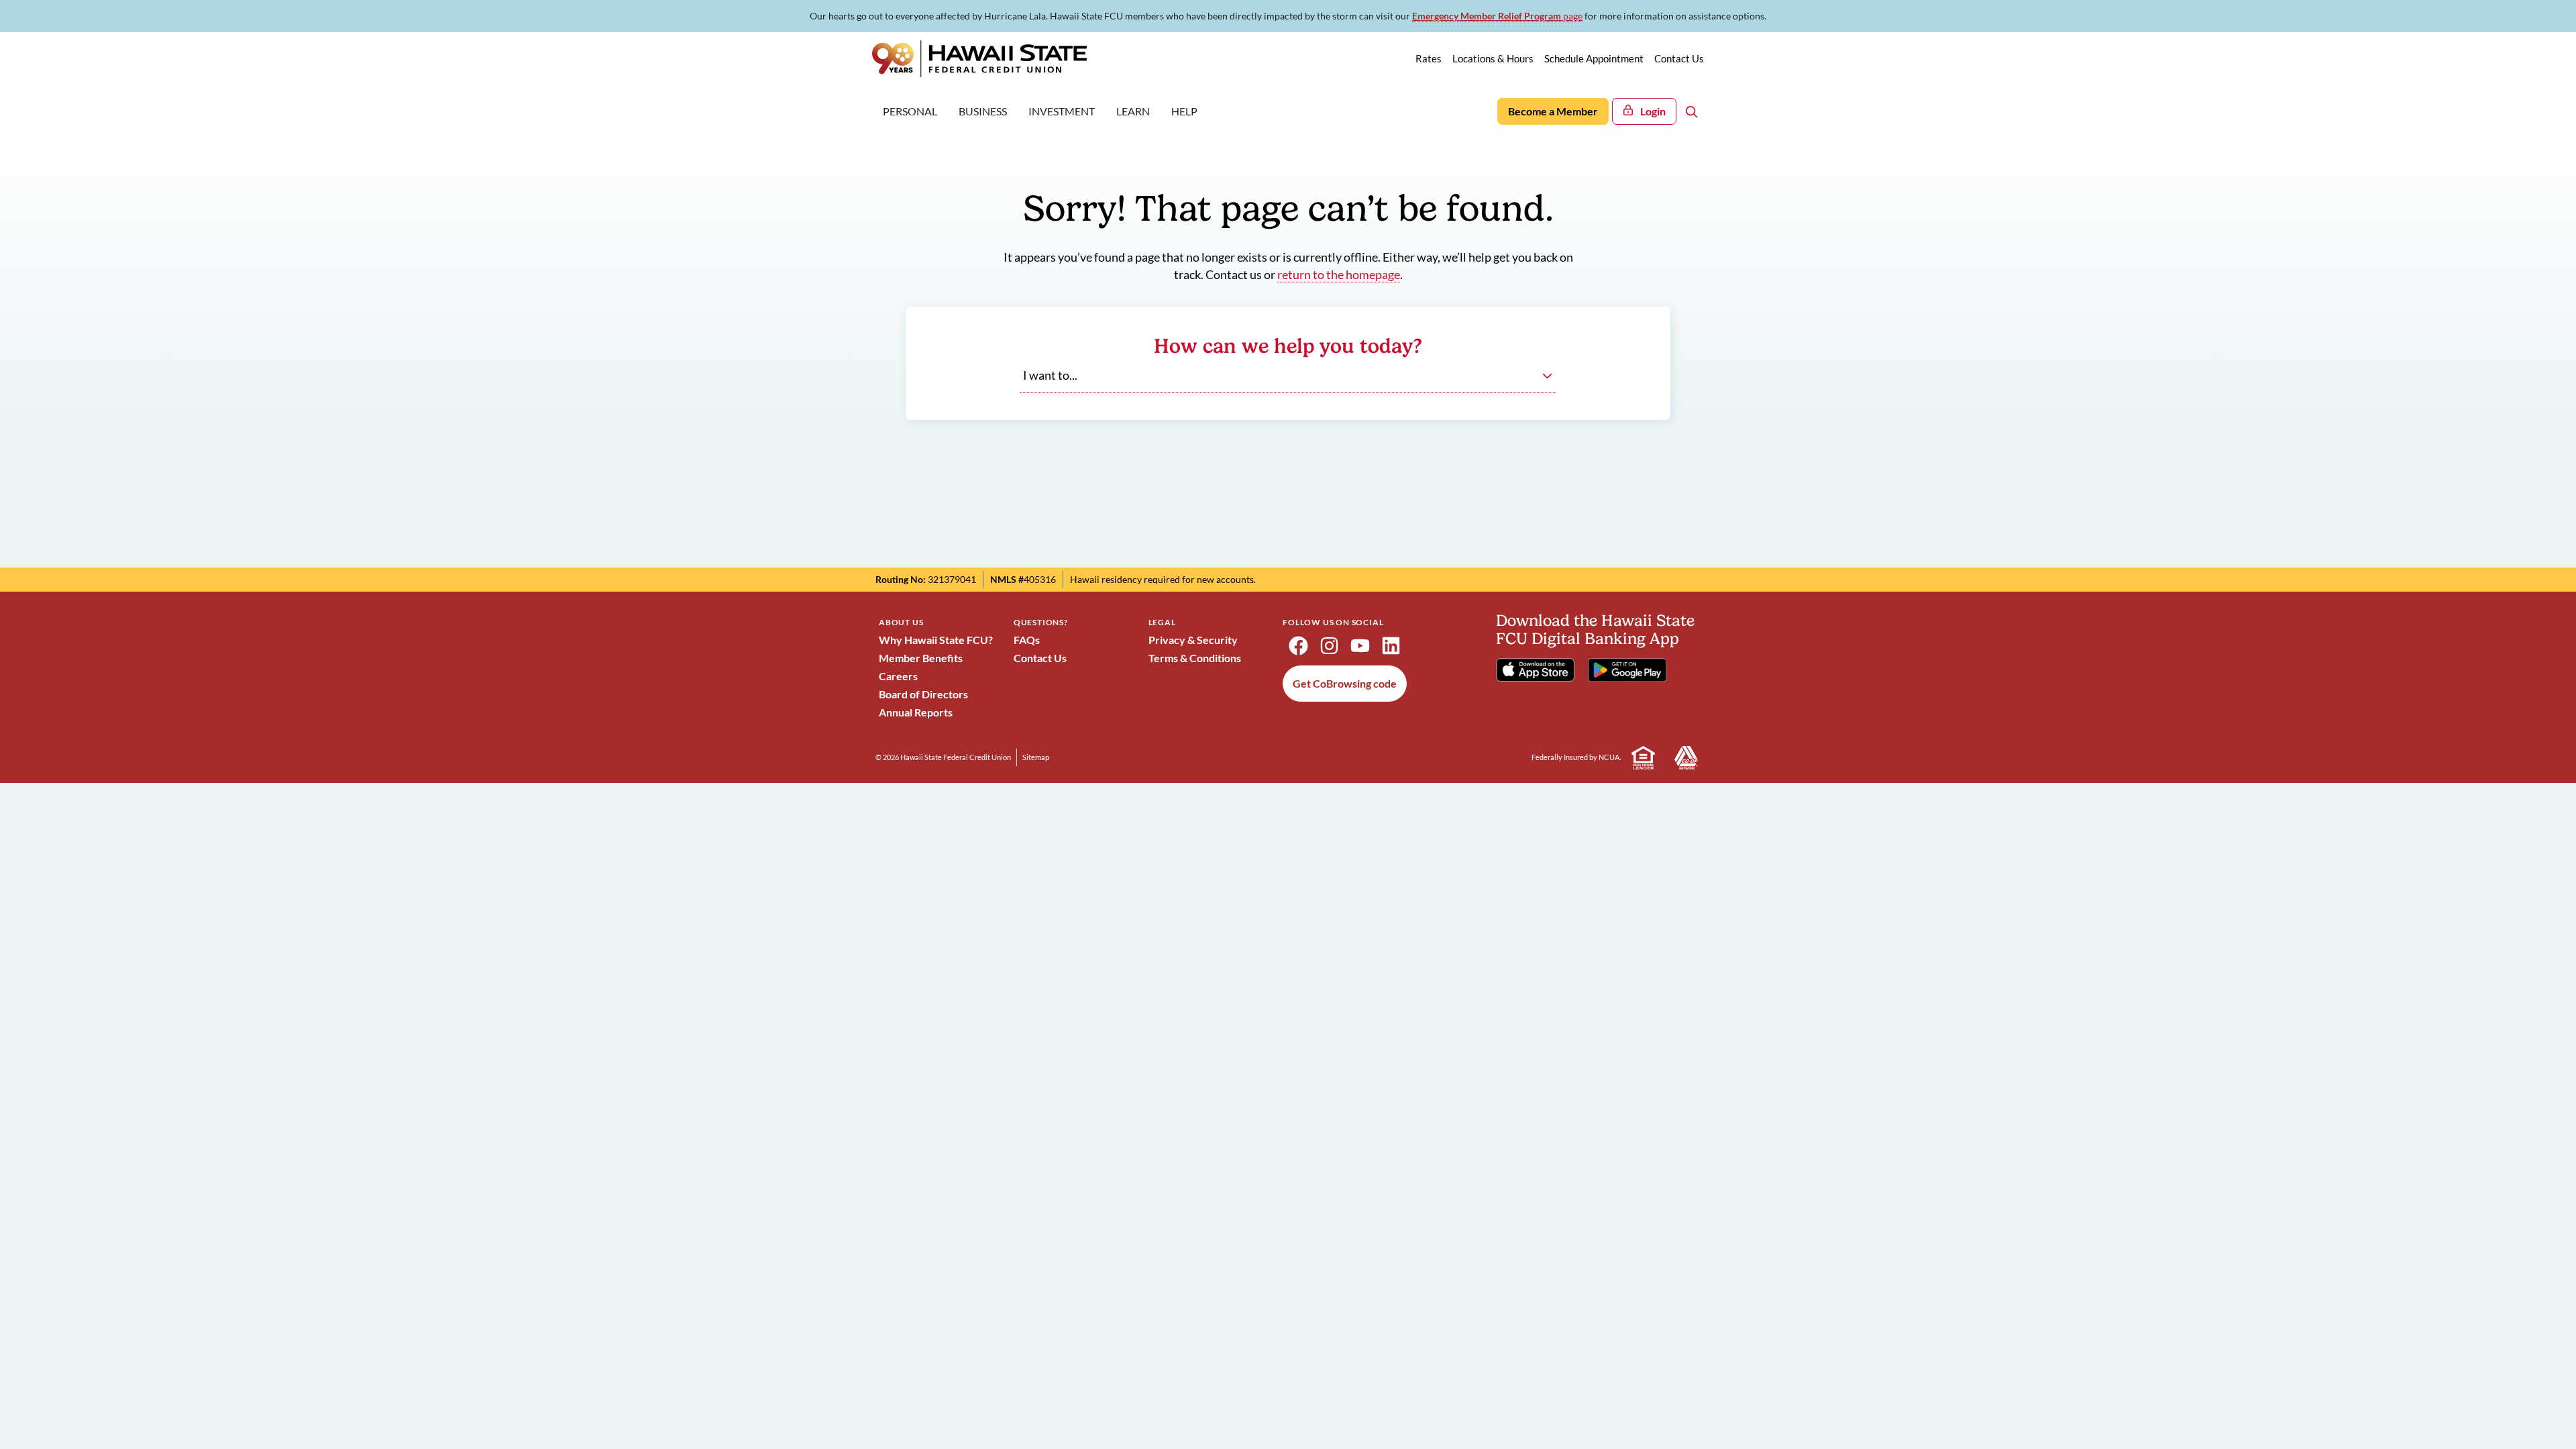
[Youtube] (1360, 646)
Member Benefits (921, 658)
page (1497, 16)
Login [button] (1653, 111)
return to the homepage (1339, 275)
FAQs (1027, 640)
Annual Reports (916, 712)
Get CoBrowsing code (1345, 683)
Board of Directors (923, 694)
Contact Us (1040, 658)
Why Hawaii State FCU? (936, 640)
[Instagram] (1329, 646)
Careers (898, 676)
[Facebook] (1298, 646)
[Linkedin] (1391, 646)
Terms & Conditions (1195, 658)
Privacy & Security (1193, 640)
